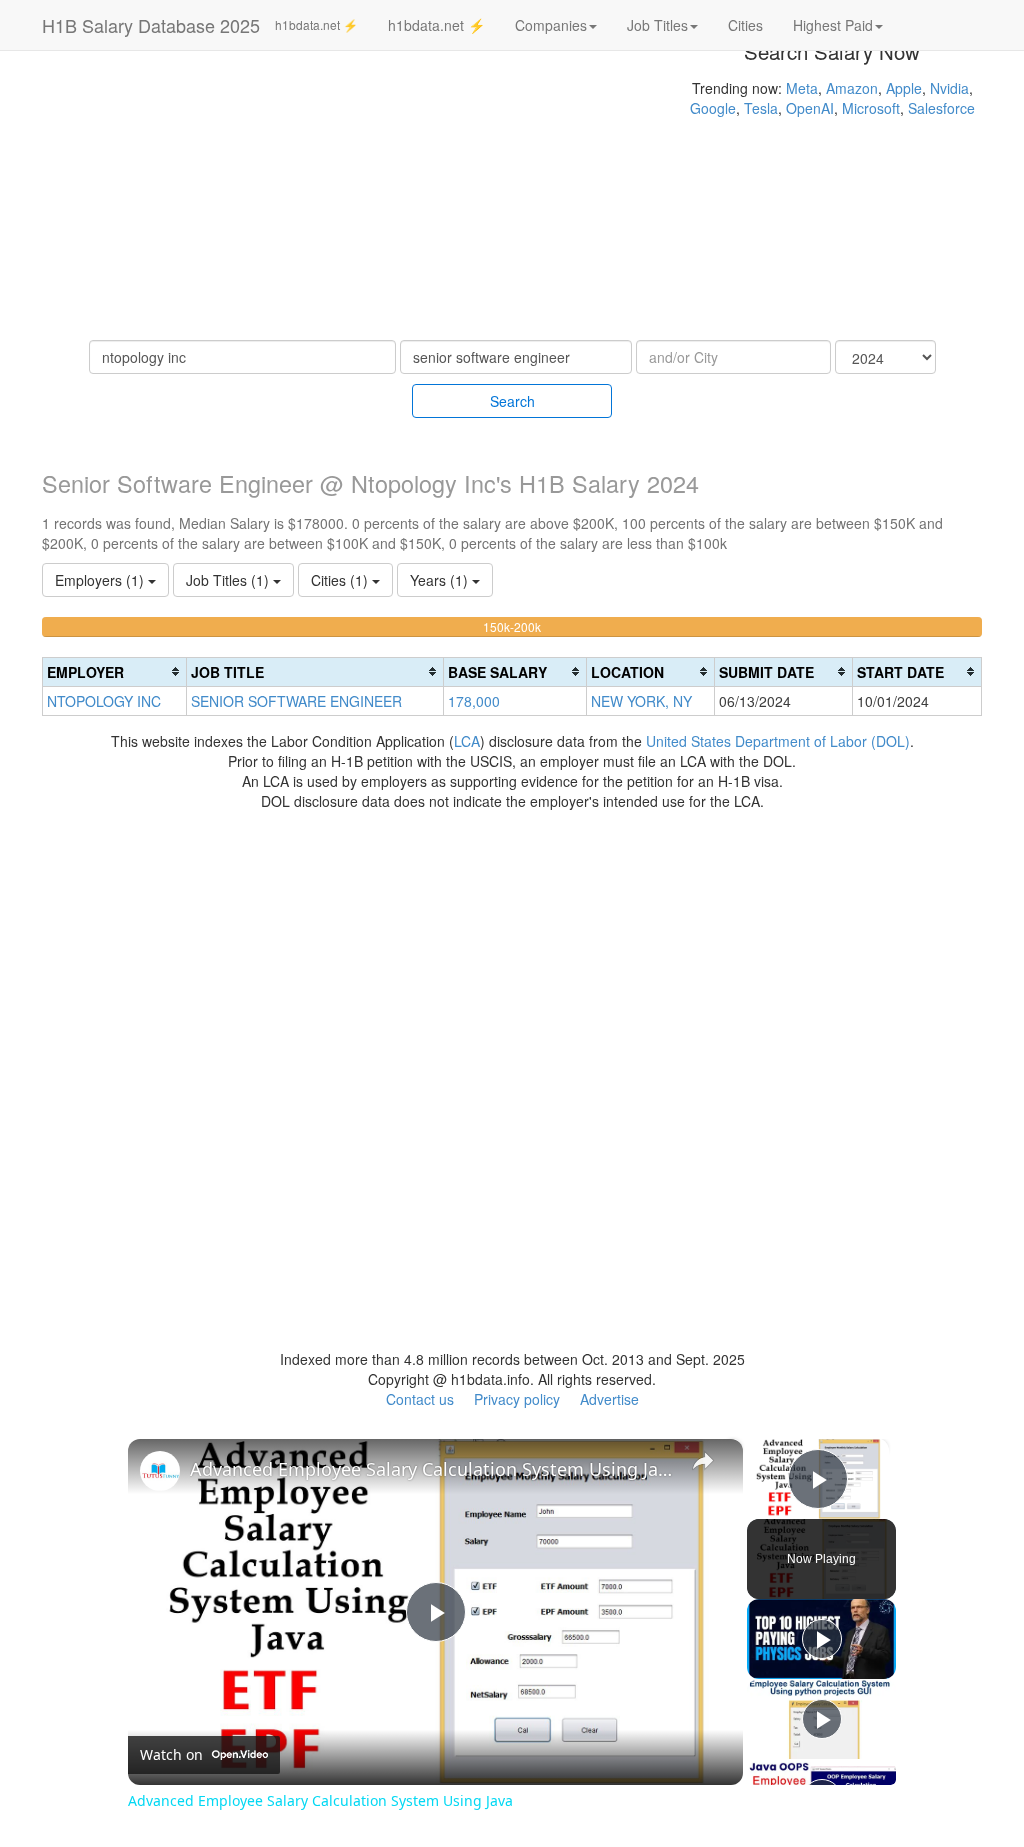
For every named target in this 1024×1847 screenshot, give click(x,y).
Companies (551, 25)
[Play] (822, 1639)
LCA (467, 741)
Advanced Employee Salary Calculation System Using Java (432, 1469)
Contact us (420, 1399)
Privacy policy (517, 1399)
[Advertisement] (341, 200)
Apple (904, 88)
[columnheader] (115, 671)
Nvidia (949, 88)
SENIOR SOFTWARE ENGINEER (296, 701)
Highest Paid (833, 25)
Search (512, 401)
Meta (802, 88)
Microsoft (871, 108)
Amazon (852, 88)
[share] (703, 1460)
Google (713, 108)
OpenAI (810, 108)
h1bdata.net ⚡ (316, 24)
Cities (745, 25)
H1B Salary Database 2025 (151, 25)
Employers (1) (101, 580)
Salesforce (941, 108)
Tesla (761, 108)
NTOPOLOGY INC (104, 701)
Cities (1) (341, 580)
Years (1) (441, 580)
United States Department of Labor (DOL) (778, 741)
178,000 (474, 701)
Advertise (609, 1399)
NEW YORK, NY (641, 701)
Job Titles (657, 25)
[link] (160, 1471)
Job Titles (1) (229, 580)
